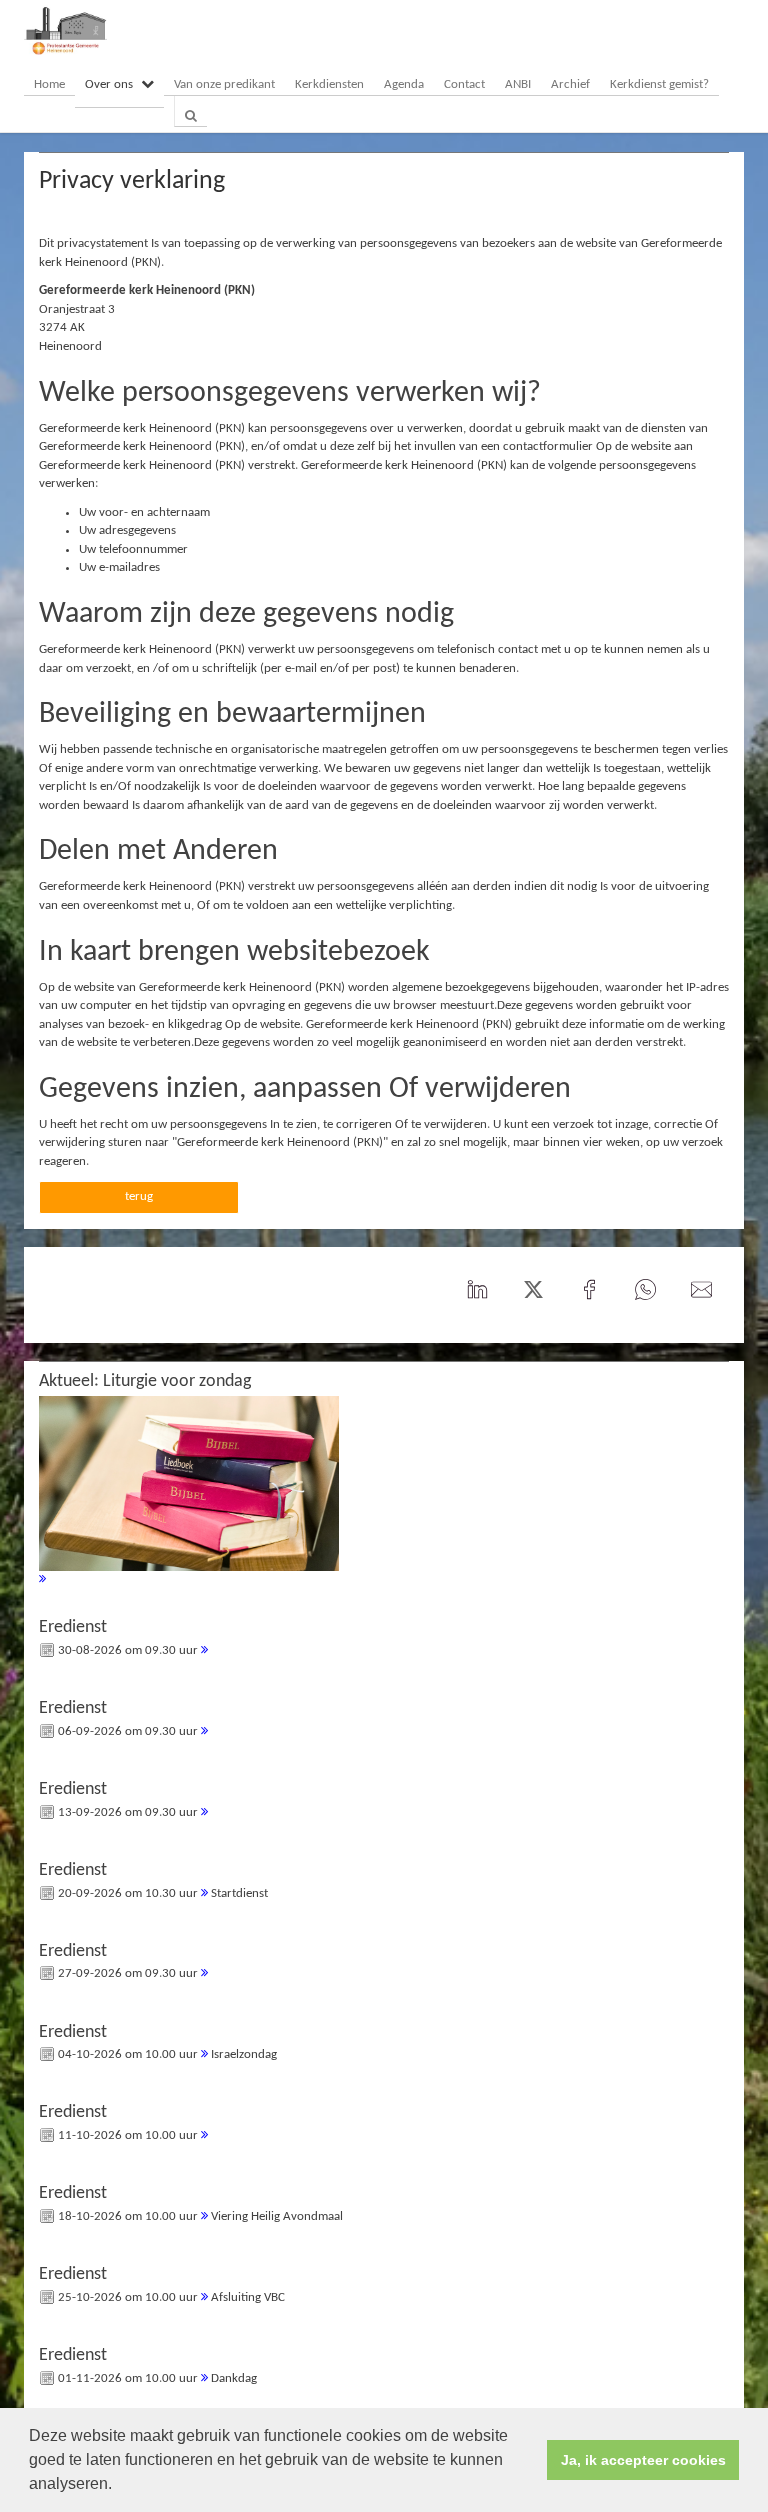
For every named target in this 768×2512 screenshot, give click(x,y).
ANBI (518, 84)
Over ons (109, 84)
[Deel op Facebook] (589, 1290)
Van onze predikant (224, 84)
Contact (464, 84)
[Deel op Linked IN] (477, 1290)
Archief (570, 84)
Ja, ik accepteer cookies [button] (643, 2460)
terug (139, 1196)
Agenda (404, 84)
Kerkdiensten (329, 84)
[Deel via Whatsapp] (645, 1290)
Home (49, 84)
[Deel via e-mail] (701, 1290)
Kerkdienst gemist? (659, 84)
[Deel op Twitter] (533, 1290)
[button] (119, 2486)
